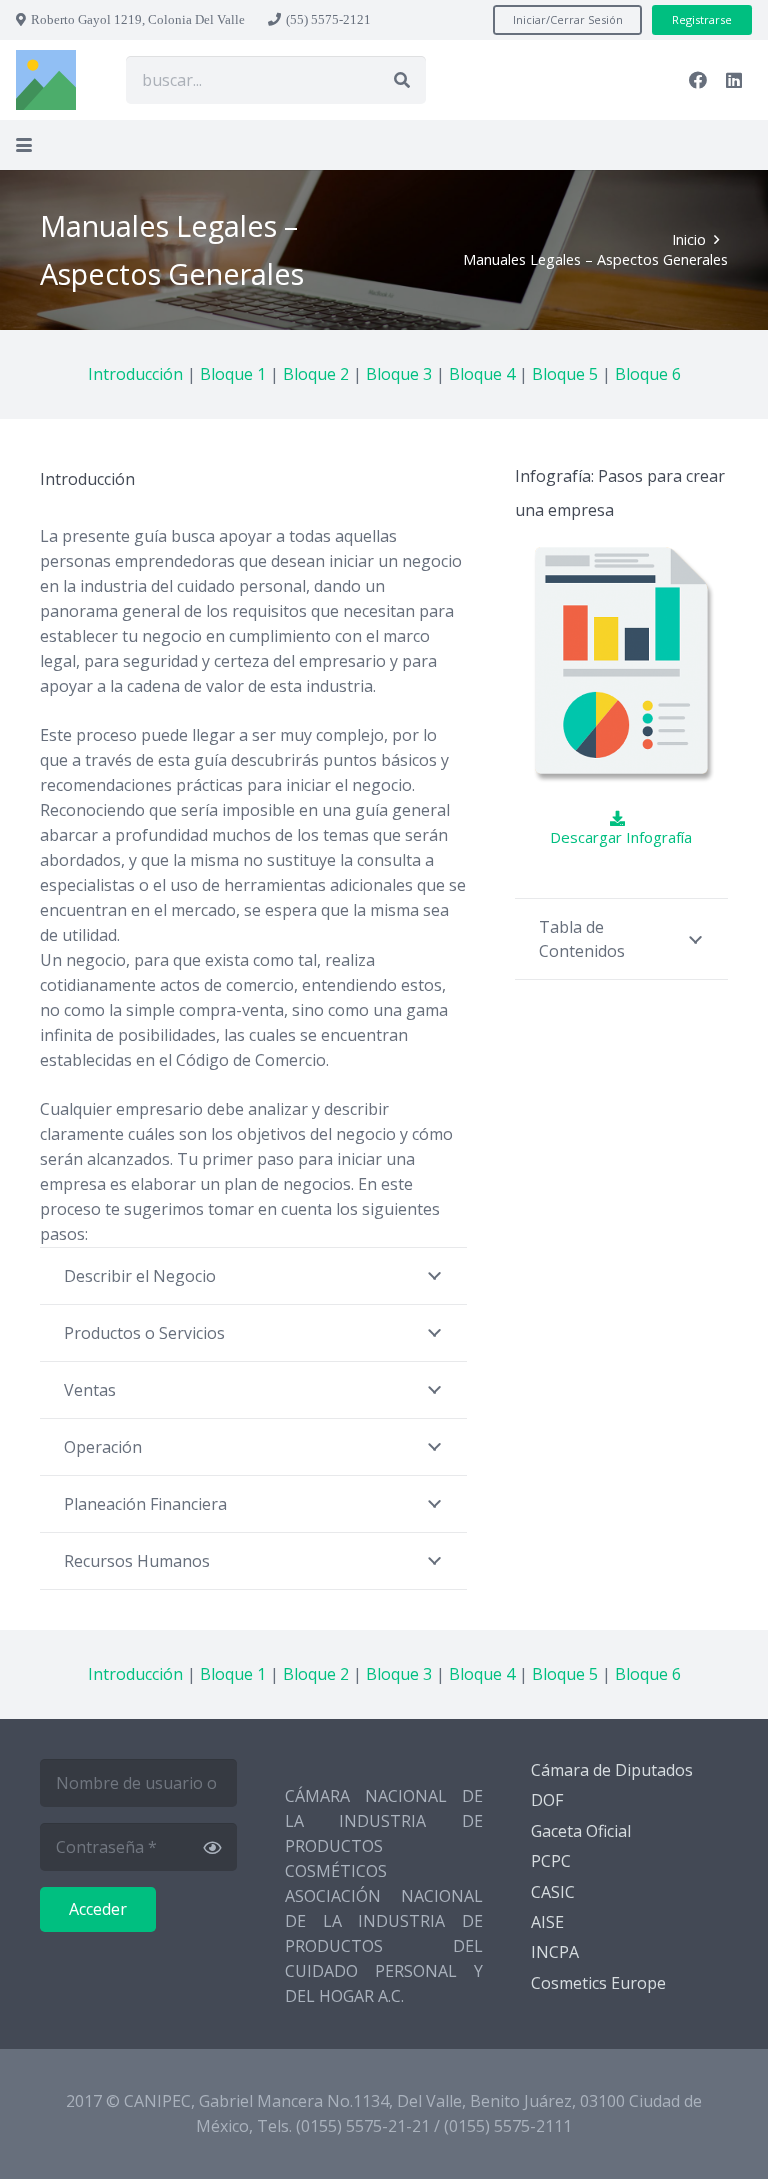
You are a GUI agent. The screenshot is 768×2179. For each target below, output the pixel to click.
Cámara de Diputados (612, 1770)
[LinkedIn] (734, 80)
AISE (547, 1922)
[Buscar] (402, 80)
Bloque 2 (316, 374)
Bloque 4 (482, 374)
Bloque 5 (565, 374)
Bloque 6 (648, 374)
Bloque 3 (399, 374)
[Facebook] (698, 80)
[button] (24, 145)
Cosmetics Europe (598, 1983)
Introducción (135, 374)
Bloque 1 (233, 374)
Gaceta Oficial (581, 1831)
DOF (547, 1800)
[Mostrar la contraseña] (212, 1847)
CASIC (553, 1892)
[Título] (46, 80)
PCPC (551, 1861)
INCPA (555, 1952)
